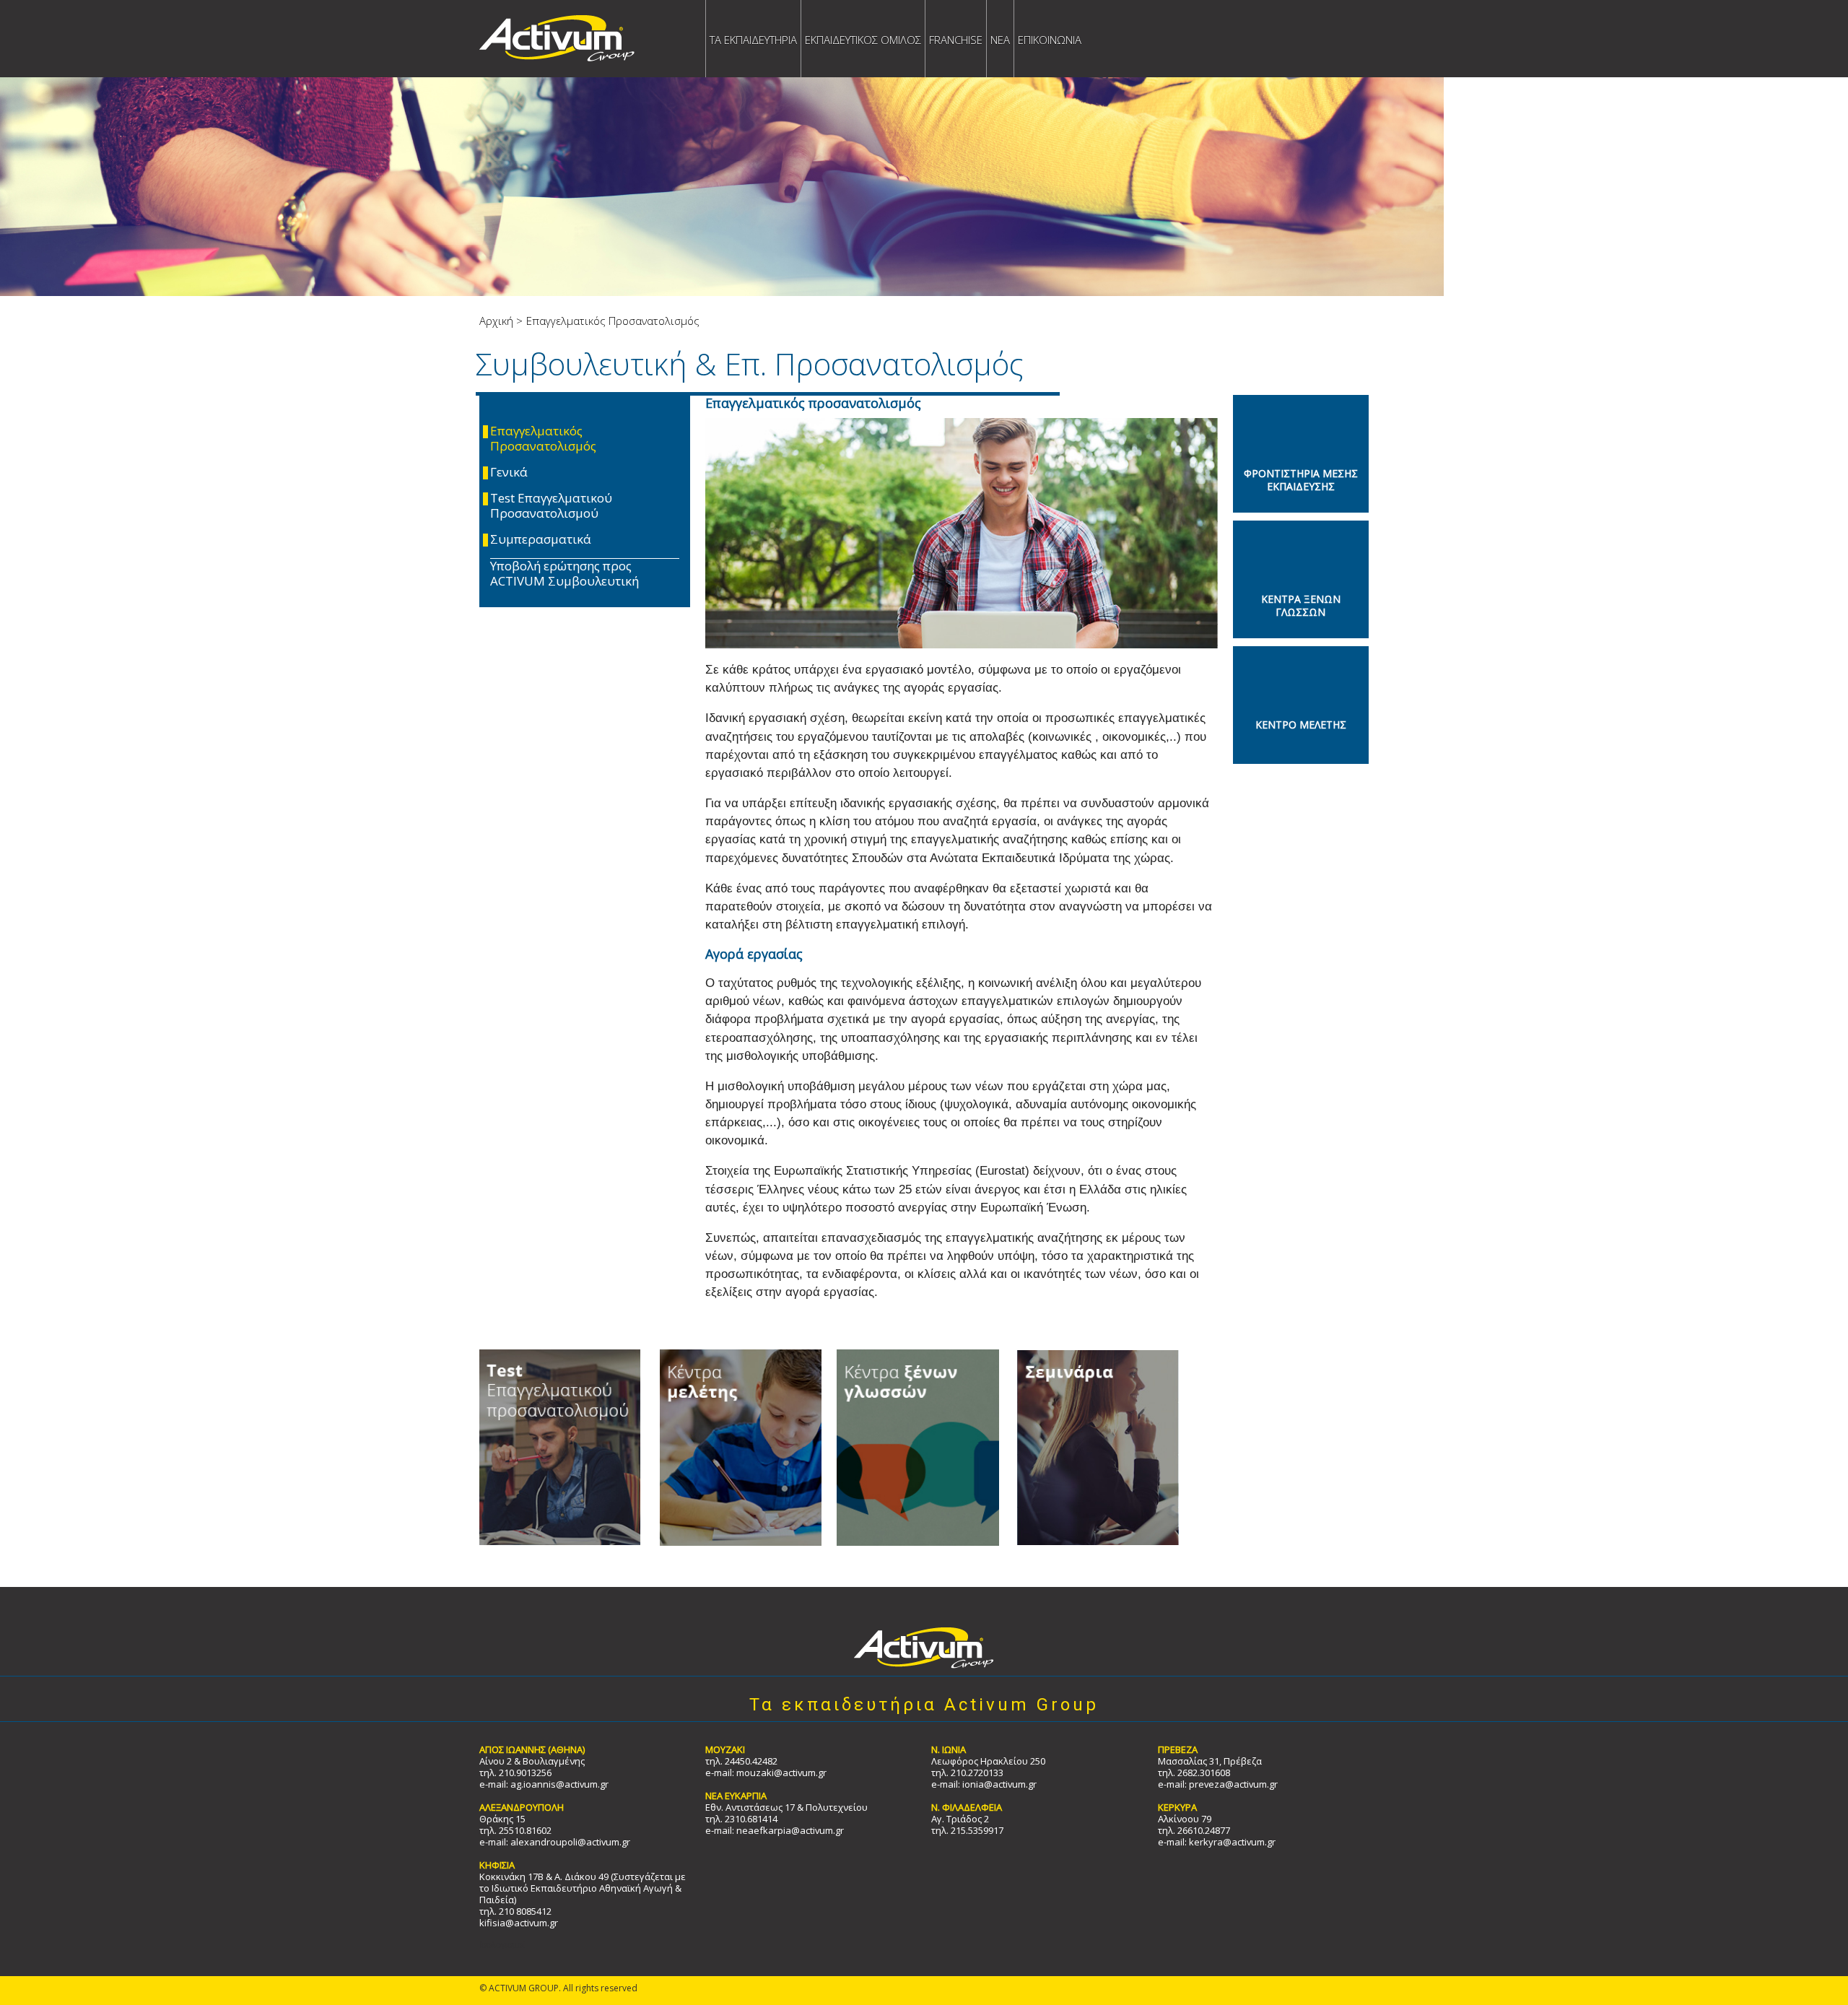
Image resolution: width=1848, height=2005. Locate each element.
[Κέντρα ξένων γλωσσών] (911, 1447)
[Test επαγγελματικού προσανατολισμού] (560, 1447)
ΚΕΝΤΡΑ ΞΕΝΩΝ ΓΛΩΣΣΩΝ (1301, 605)
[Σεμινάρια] (1090, 1447)
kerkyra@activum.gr (1232, 1842)
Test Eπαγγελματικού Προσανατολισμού (551, 506)
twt (1524, 101)
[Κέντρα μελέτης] (732, 1447)
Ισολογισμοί (502, 1945)
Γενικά (509, 473)
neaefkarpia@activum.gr (790, 1830)
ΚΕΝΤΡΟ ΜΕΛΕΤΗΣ (1301, 725)
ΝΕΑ (1000, 40)
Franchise (956, 40)
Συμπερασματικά (541, 540)
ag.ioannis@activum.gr (559, 1784)
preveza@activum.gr (1233, 1784)
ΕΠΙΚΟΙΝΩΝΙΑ (1050, 40)
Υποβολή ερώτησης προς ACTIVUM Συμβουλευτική (565, 574)
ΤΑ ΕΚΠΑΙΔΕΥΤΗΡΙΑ (753, 40)
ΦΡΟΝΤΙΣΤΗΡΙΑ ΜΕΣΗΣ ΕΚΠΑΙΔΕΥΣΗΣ (1301, 479)
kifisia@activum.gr (519, 1923)
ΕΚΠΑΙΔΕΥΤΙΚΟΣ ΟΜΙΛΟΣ (863, 40)
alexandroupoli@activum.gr (570, 1842)
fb (1490, 101)
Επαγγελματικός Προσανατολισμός (543, 439)
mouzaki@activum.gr (781, 1773)
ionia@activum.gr (999, 1784)
